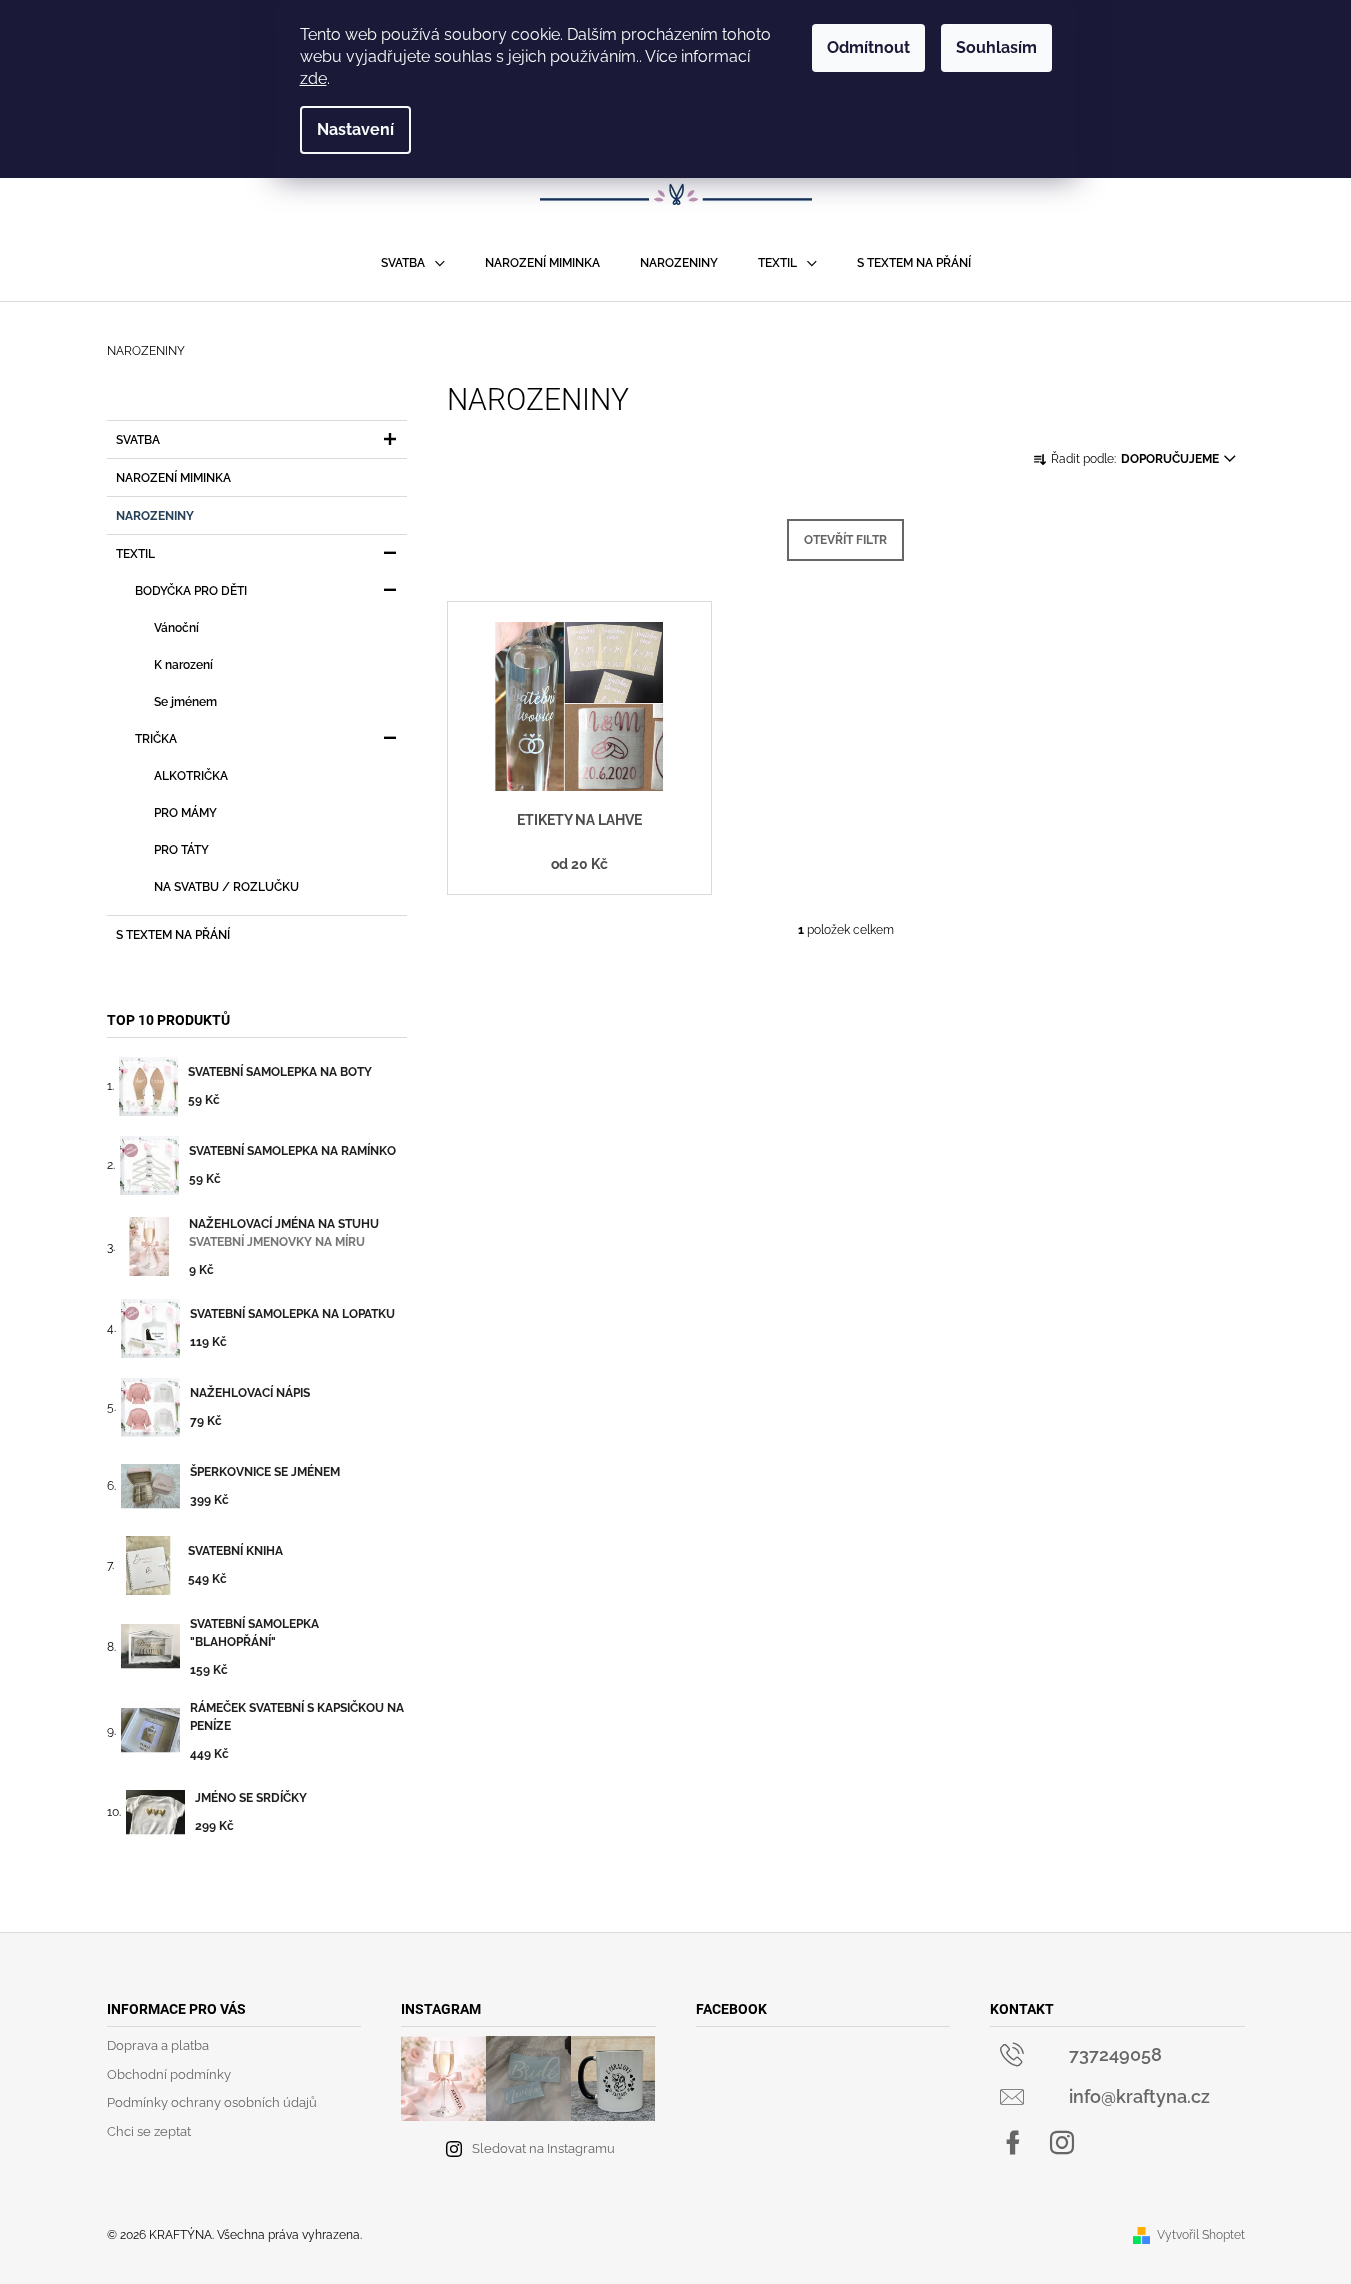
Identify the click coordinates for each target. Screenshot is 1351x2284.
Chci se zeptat (149, 2131)
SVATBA (138, 440)
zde (313, 78)
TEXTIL (135, 554)
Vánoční (176, 628)
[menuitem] (413, 263)
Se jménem (185, 702)
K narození (183, 665)
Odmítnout (868, 47)
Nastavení (355, 129)
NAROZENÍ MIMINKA (173, 478)
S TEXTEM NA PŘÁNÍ (173, 935)
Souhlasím (996, 47)
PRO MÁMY (185, 813)
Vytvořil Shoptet (1201, 2235)
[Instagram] (1062, 2143)
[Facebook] (1013, 2143)
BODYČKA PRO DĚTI (191, 591)
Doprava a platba (158, 2045)
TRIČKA (156, 739)
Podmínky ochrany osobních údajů (212, 2102)
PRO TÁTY (181, 850)
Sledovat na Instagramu (543, 2148)
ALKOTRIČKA (191, 776)
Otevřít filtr (845, 540)
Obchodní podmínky (169, 2074)
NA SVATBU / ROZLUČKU (226, 887)
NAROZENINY (155, 516)
